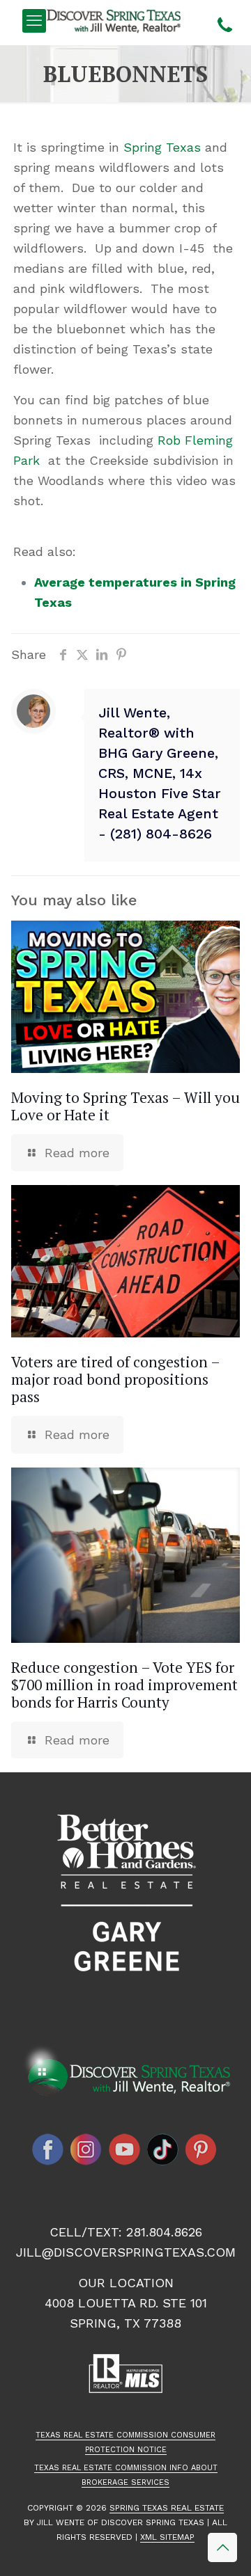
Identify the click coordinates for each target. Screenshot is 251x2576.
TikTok (163, 2149)
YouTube (125, 2149)
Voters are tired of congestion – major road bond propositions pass (115, 1379)
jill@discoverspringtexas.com (126, 2252)
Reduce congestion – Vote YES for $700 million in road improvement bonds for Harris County (124, 1685)
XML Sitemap (167, 2537)
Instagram (86, 2149)
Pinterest (201, 2149)
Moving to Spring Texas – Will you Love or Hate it (125, 1106)
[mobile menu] (34, 21)
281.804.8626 (164, 2232)
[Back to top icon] (222, 2547)
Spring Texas (162, 147)
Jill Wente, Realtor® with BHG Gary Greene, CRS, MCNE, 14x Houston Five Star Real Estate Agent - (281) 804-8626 (160, 773)
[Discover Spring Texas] (116, 21)
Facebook (48, 2149)
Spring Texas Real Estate (167, 2508)
